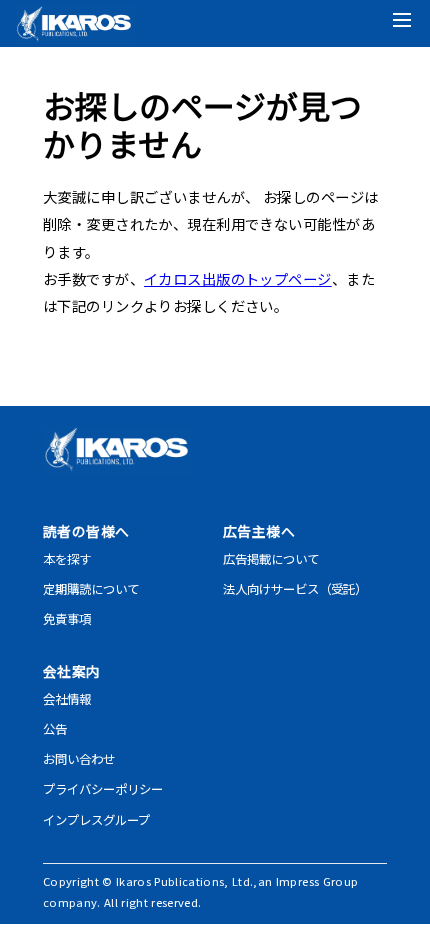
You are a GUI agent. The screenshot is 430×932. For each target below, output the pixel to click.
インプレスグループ (96, 820)
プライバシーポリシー (103, 789)
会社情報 (67, 699)
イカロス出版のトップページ (238, 278)
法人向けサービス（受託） (295, 589)
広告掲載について (271, 559)
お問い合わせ (79, 759)
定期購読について (91, 589)
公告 (55, 729)
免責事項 (67, 619)
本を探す (67, 559)
